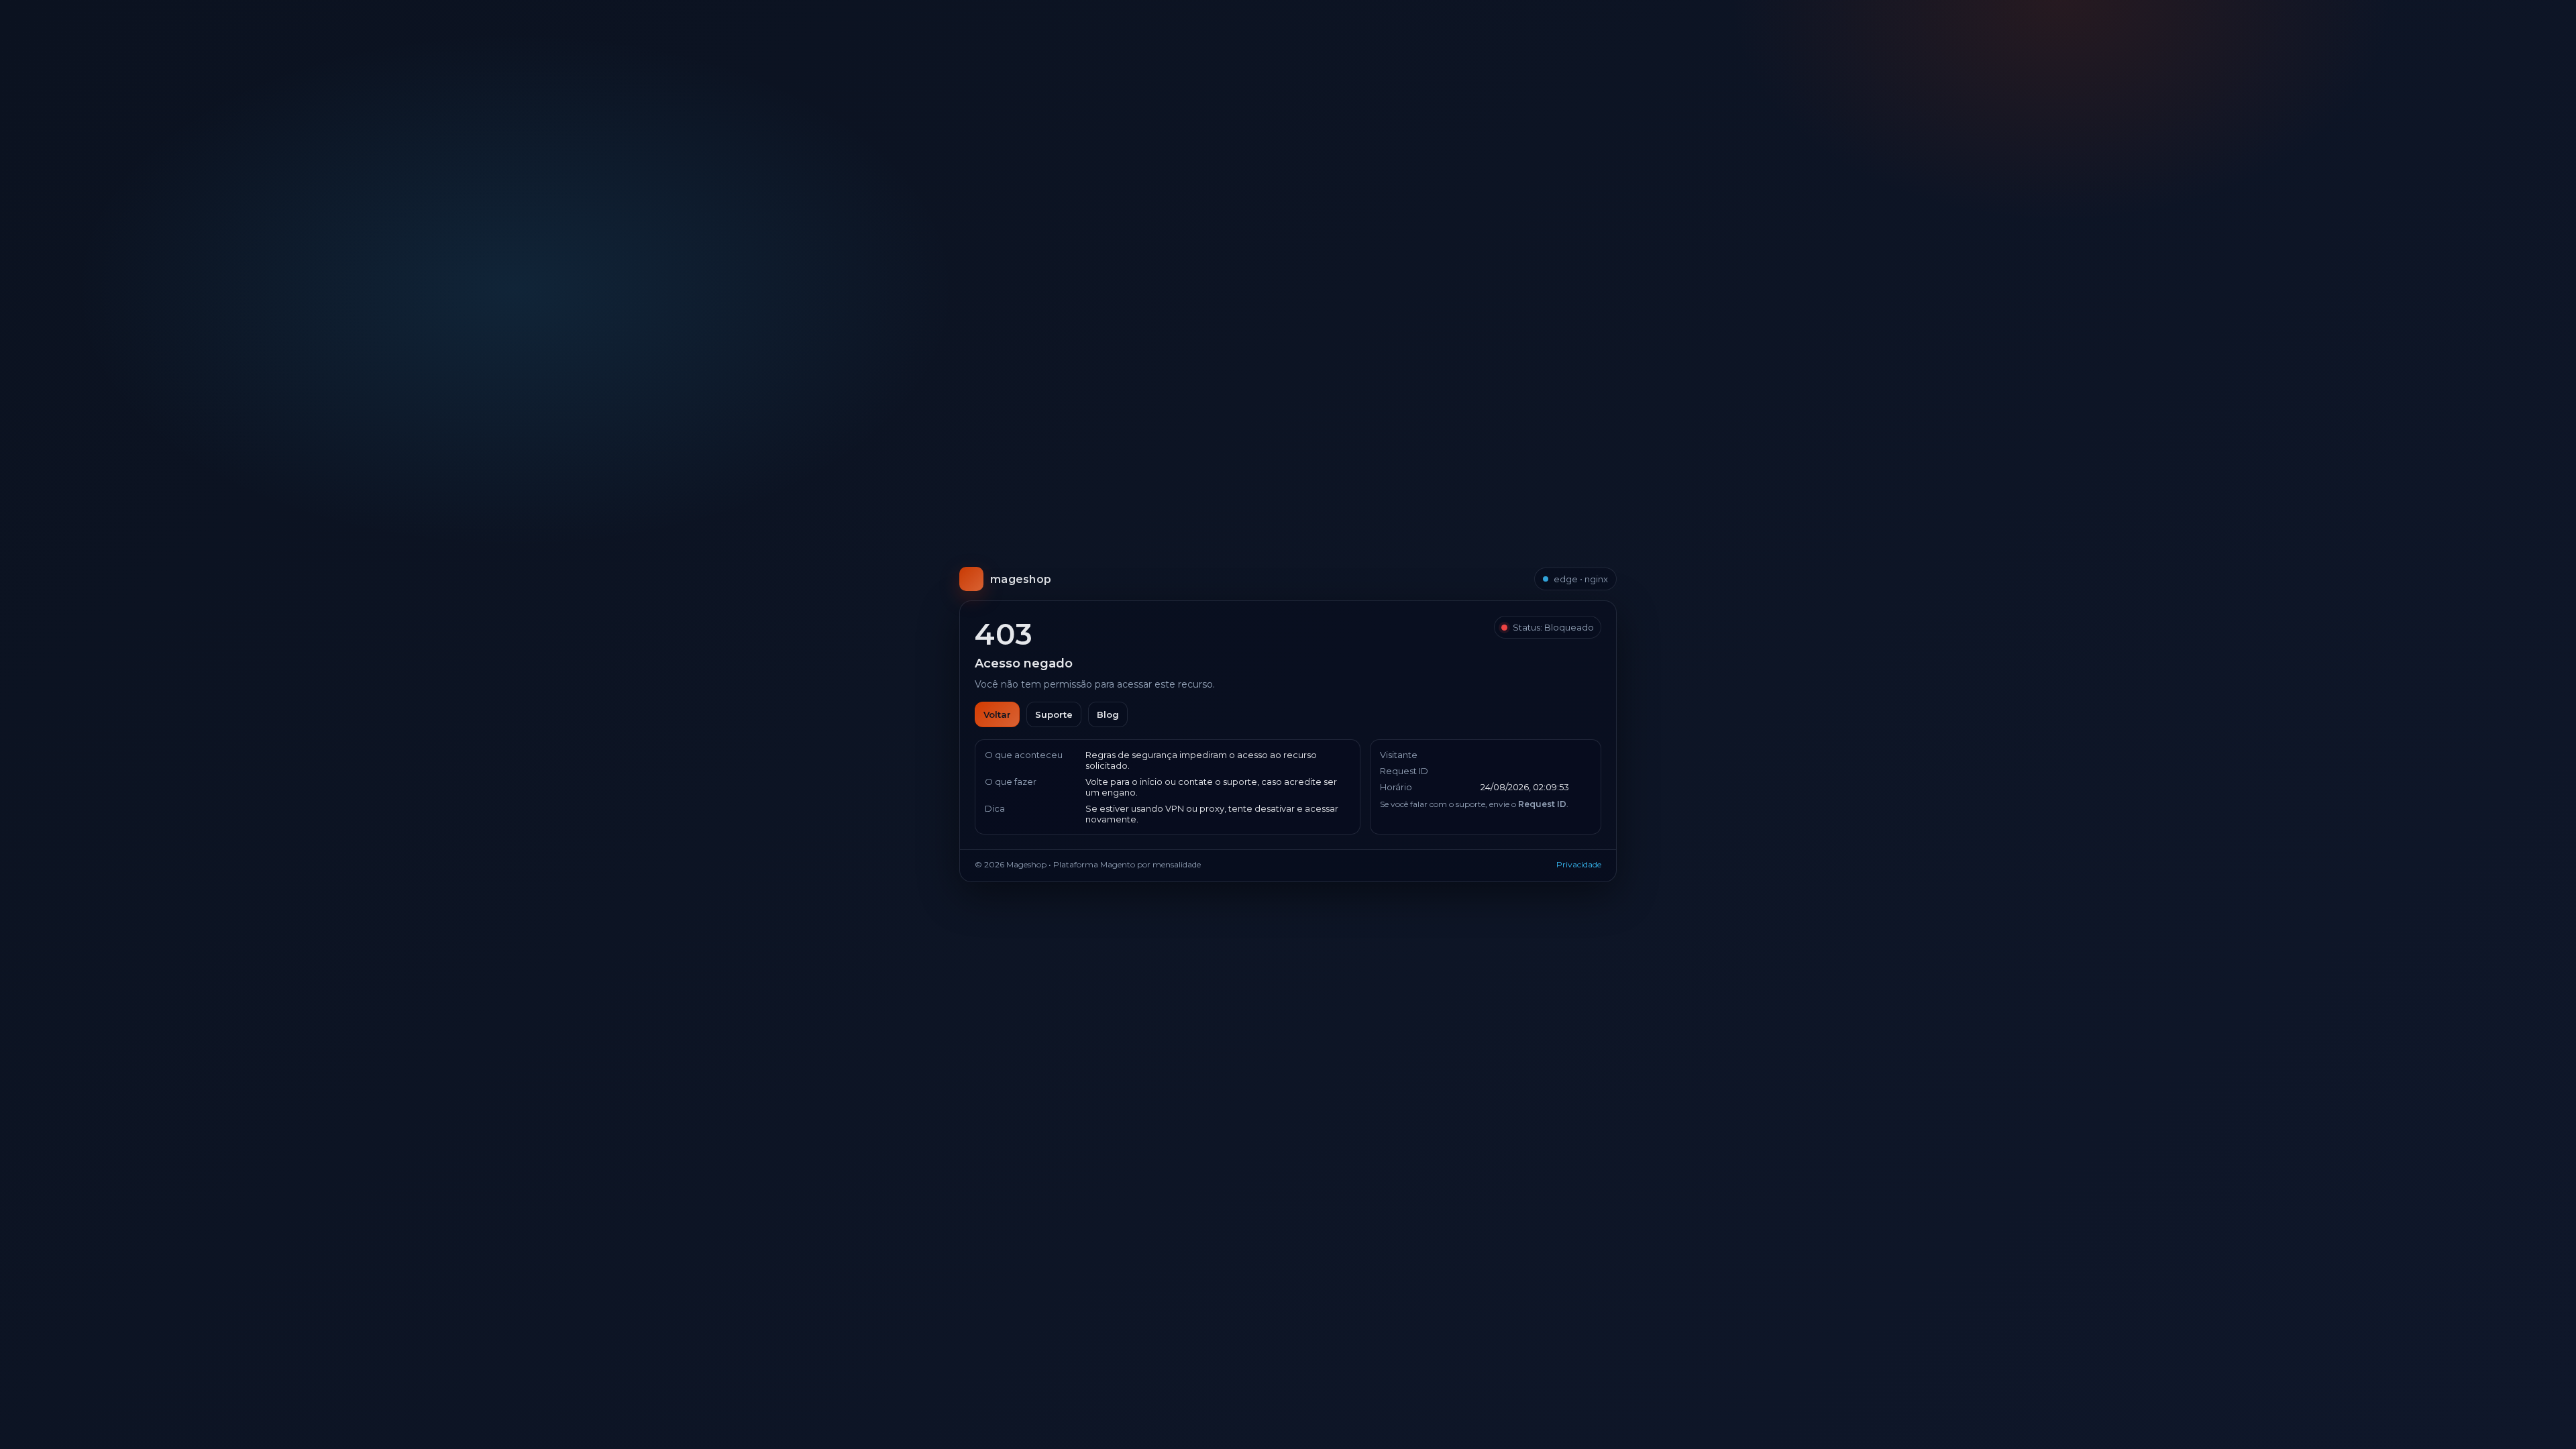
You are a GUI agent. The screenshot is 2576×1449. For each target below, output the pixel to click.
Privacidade (1579, 864)
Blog (1108, 714)
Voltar (997, 714)
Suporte (1054, 714)
